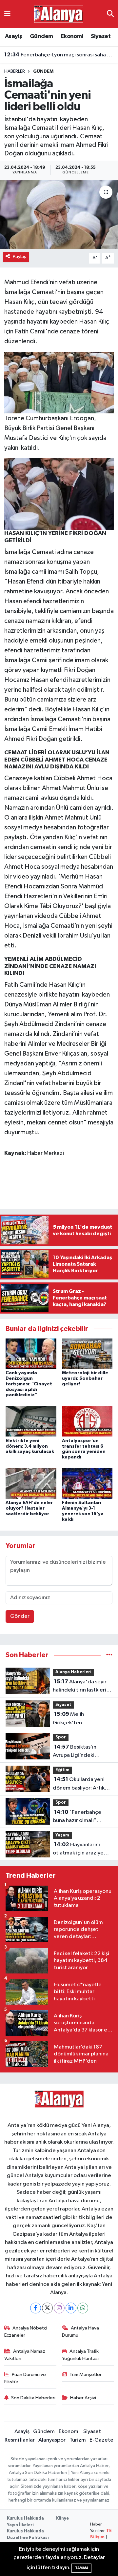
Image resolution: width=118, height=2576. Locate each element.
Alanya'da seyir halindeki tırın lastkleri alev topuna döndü (80, 1687)
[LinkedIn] (71, 2308)
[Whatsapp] (83, 2308)
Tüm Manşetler (86, 2375)
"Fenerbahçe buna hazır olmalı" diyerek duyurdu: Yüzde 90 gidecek (82, 1817)
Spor (61, 1737)
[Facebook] (36, 2308)
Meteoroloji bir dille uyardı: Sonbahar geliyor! (85, 1378)
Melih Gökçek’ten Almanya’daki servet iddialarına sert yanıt (78, 1719)
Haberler (15, 71)
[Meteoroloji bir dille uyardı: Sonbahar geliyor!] (87, 1354)
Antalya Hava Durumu (81, 2332)
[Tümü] (109, 1655)
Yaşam (62, 1835)
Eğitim (62, 1770)
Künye (62, 2518)
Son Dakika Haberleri (33, 2398)
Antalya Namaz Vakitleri (25, 2355)
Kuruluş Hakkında (25, 2518)
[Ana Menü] (7, 14)
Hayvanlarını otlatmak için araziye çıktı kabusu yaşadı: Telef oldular (78, 1850)
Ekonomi (72, 36)
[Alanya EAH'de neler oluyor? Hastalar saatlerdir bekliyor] (31, 1484)
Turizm (78, 2440)
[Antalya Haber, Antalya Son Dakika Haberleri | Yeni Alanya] (59, 14)
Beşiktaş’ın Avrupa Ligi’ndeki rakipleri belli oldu (75, 1752)
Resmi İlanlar (20, 2440)
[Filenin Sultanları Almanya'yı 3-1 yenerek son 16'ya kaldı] (87, 1484)
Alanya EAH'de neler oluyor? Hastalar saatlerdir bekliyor (29, 1508)
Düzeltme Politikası (28, 2538)
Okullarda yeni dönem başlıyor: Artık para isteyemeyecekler (81, 1784)
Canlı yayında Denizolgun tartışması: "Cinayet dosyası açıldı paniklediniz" (29, 1384)
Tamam (81, 2568)
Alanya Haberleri (73, 1672)
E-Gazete (101, 2440)
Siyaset (101, 36)
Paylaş (20, 257)
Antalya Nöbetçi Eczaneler (26, 2332)
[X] (47, 2308)
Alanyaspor (52, 2440)
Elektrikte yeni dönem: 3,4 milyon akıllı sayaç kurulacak (30, 1446)
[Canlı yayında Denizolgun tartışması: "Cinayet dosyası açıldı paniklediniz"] (31, 1354)
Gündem (41, 36)
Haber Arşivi (83, 2398)
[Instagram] (59, 2308)
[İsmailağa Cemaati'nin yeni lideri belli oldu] (59, 215)
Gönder (20, 1616)
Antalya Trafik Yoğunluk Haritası (80, 2355)
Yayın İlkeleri (20, 2525)
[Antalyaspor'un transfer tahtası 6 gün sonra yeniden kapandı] (87, 1421)
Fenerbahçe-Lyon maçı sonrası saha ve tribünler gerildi (59, 55)
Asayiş (13, 36)
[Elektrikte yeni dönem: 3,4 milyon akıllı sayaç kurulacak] (31, 1421)
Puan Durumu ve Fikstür (25, 2378)
